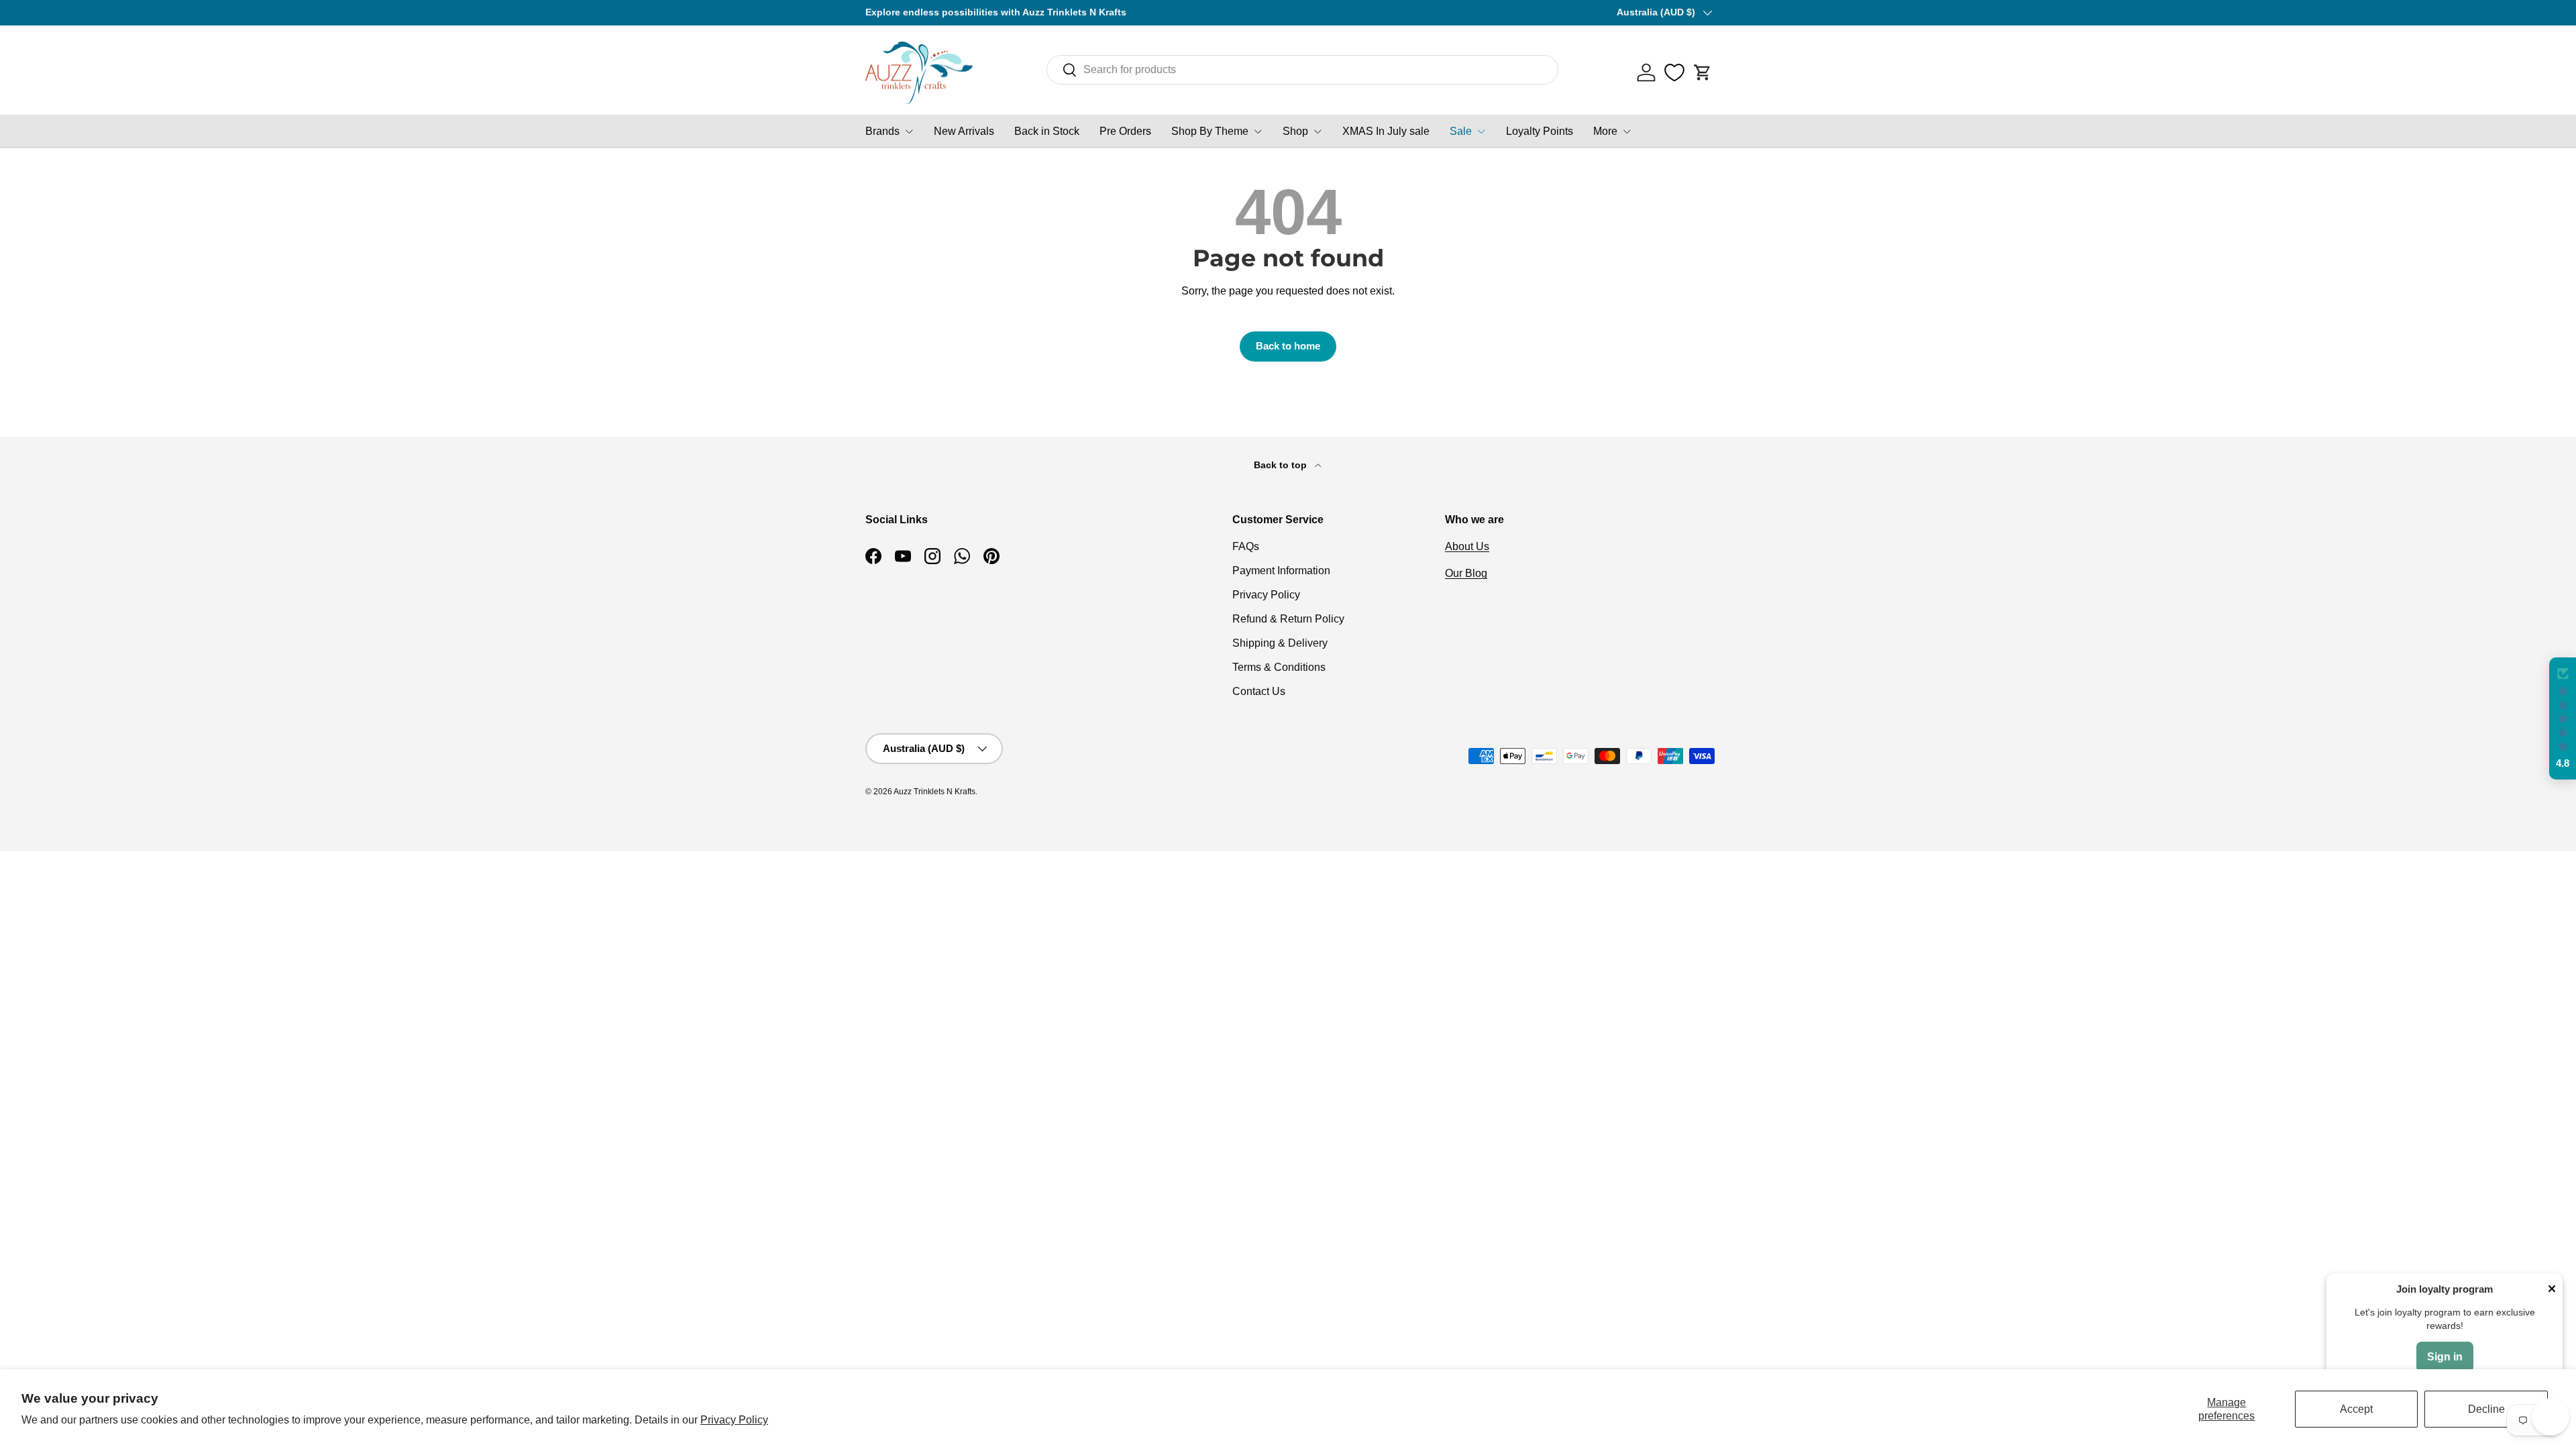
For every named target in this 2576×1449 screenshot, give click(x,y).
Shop (1295, 131)
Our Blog (1466, 573)
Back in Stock (1047, 131)
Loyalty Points (1540, 131)
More (1605, 131)
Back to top (1282, 465)
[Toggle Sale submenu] (1481, 131)
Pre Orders (1125, 131)
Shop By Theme (1210, 131)
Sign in (2445, 1357)
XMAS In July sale (1386, 131)
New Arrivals (964, 131)
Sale (1461, 131)
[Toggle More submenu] (1627, 131)
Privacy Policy (734, 1420)
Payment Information (1281, 571)
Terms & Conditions (1279, 667)
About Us (1467, 546)
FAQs (1246, 546)
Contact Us (1259, 691)
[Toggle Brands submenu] (909, 131)
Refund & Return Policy (1288, 619)
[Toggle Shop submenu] (1318, 131)
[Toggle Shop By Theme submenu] (1258, 131)
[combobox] (1302, 70)
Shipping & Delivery (1280, 643)
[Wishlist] (1674, 72)
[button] (1703, 72)
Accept (2356, 1409)
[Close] (2552, 1290)
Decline (2486, 1409)
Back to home (1288, 346)
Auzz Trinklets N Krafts (934, 792)
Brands (882, 131)
